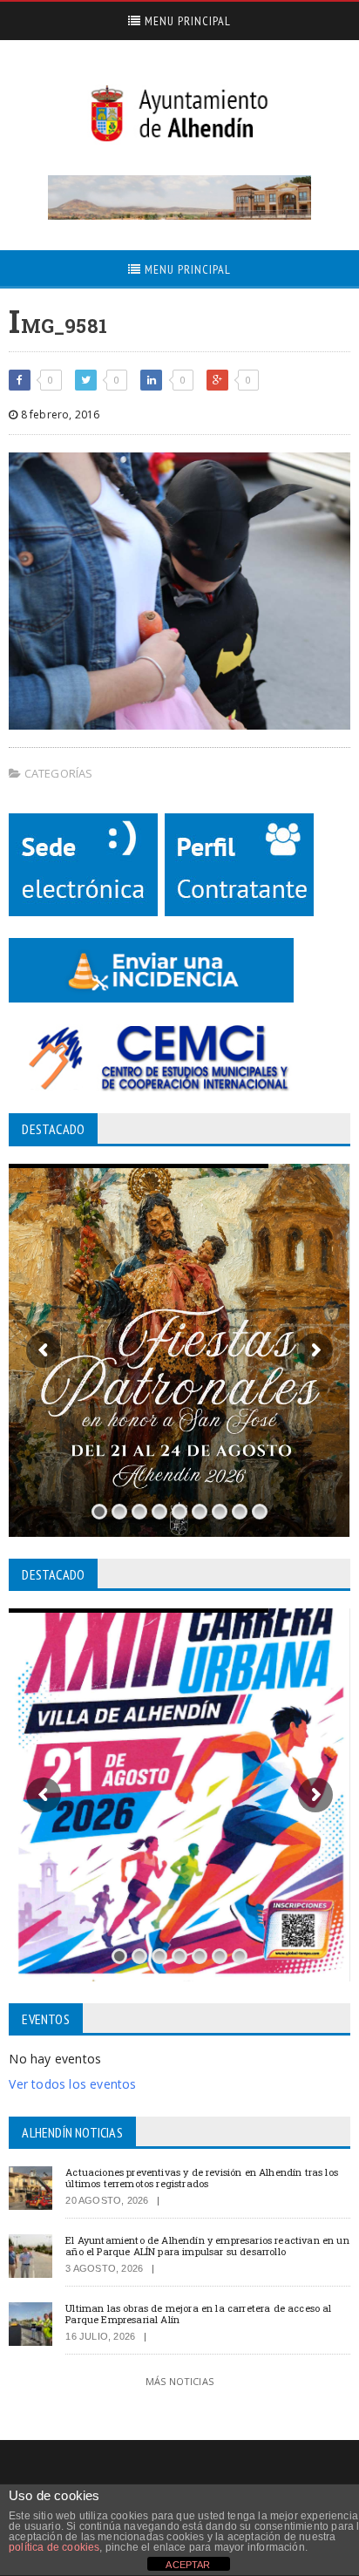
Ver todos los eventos (72, 2084)
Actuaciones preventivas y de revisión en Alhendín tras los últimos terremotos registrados (202, 2178)
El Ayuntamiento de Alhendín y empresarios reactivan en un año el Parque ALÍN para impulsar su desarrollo (207, 2246)
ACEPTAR (188, 2565)
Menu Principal (186, 21)
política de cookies (54, 2547)
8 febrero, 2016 (58, 415)
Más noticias (179, 2381)
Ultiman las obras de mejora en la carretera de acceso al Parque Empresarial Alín (198, 2314)
